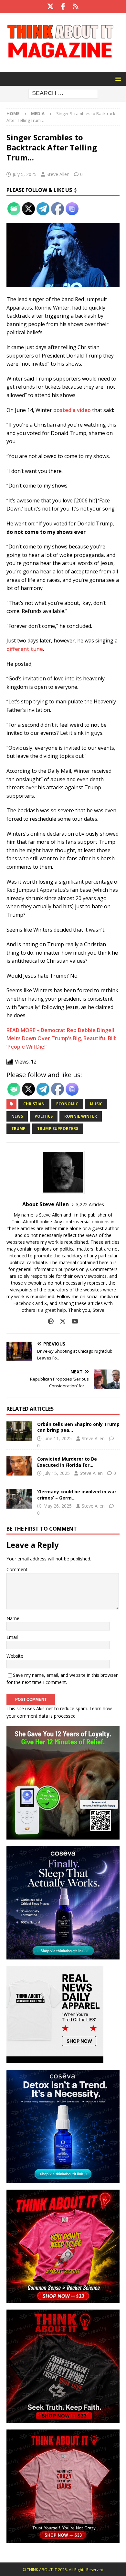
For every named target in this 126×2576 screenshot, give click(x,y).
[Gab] (76, 6)
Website (15, 1656)
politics (44, 1116)
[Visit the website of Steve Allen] (51, 1321)
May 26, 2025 (58, 1506)
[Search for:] (63, 93)
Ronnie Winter (81, 1116)
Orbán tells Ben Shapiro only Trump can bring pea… (78, 1427)
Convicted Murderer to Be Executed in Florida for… (67, 1462)
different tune (25, 649)
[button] (117, 79)
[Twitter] (51, 6)
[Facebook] (63, 6)
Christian (34, 1104)
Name (13, 1618)
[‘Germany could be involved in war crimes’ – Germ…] (19, 1499)
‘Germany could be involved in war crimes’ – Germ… (77, 1494)
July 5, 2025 (25, 174)
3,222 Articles (90, 1204)
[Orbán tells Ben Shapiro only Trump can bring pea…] (19, 1431)
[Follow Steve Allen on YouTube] (73, 1321)
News (17, 1116)
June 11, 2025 (58, 1438)
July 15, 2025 (57, 1473)
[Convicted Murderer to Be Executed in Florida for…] (19, 1466)
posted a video (72, 410)
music (96, 1104)
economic (67, 1104)
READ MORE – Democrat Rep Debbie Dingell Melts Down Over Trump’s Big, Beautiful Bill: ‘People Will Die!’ (61, 1038)
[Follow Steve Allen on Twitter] (60, 1321)
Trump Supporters (58, 1129)
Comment (17, 1569)
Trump (18, 1129)
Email (12, 1637)
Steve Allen (58, 174)
